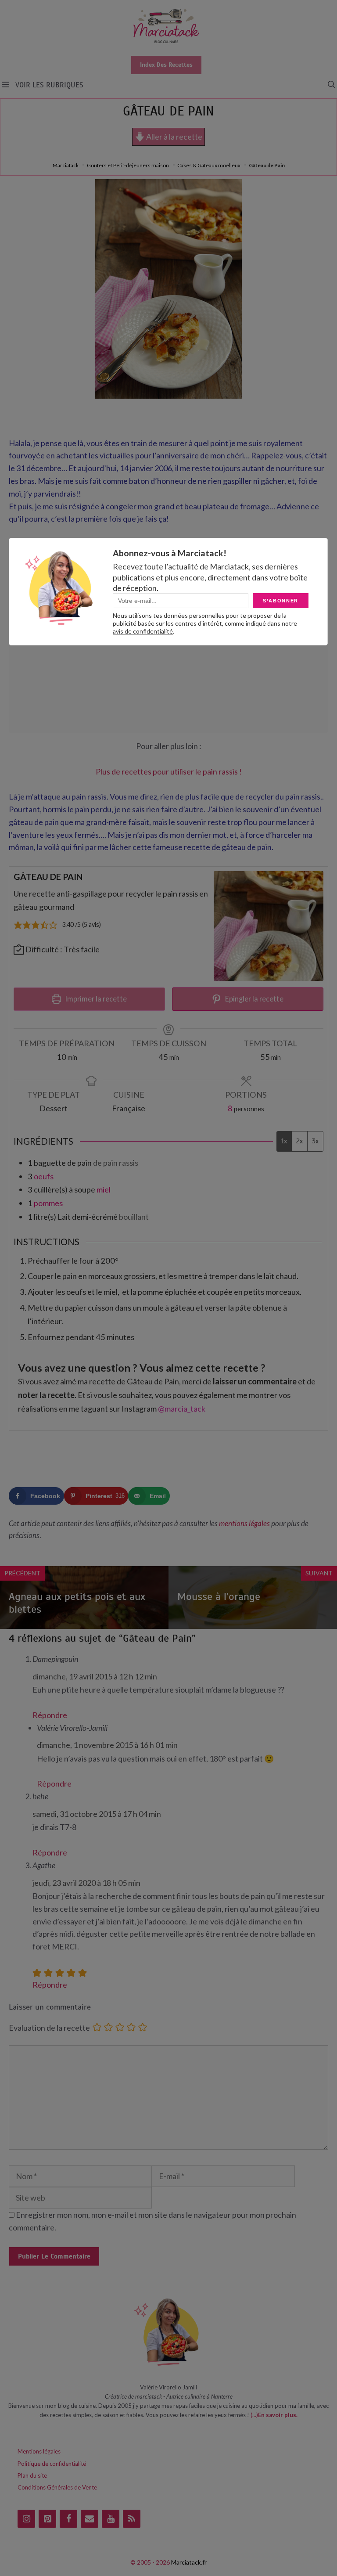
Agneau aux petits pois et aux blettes (77, 1603)
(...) (254, 2415)
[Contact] (90, 2519)
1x (284, 1141)
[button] (332, 85)
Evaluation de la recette (49, 2028)
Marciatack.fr (189, 2562)
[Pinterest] (47, 2519)
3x (315, 1141)
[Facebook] (68, 2519)
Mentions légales (39, 2451)
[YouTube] (111, 2519)
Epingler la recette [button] (254, 999)
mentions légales (244, 1523)
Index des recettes (166, 65)
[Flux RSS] (132, 2519)
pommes (48, 1203)
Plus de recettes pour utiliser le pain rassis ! (169, 771)
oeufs (44, 1176)
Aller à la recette (174, 137)
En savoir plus (277, 2415)
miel (104, 1189)
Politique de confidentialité (52, 2464)
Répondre (50, 1715)
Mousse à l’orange (219, 1596)
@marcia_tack (182, 1409)
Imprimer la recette (95, 999)
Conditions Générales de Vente (57, 2487)
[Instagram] (26, 2519)
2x (299, 1141)
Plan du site (32, 2475)
